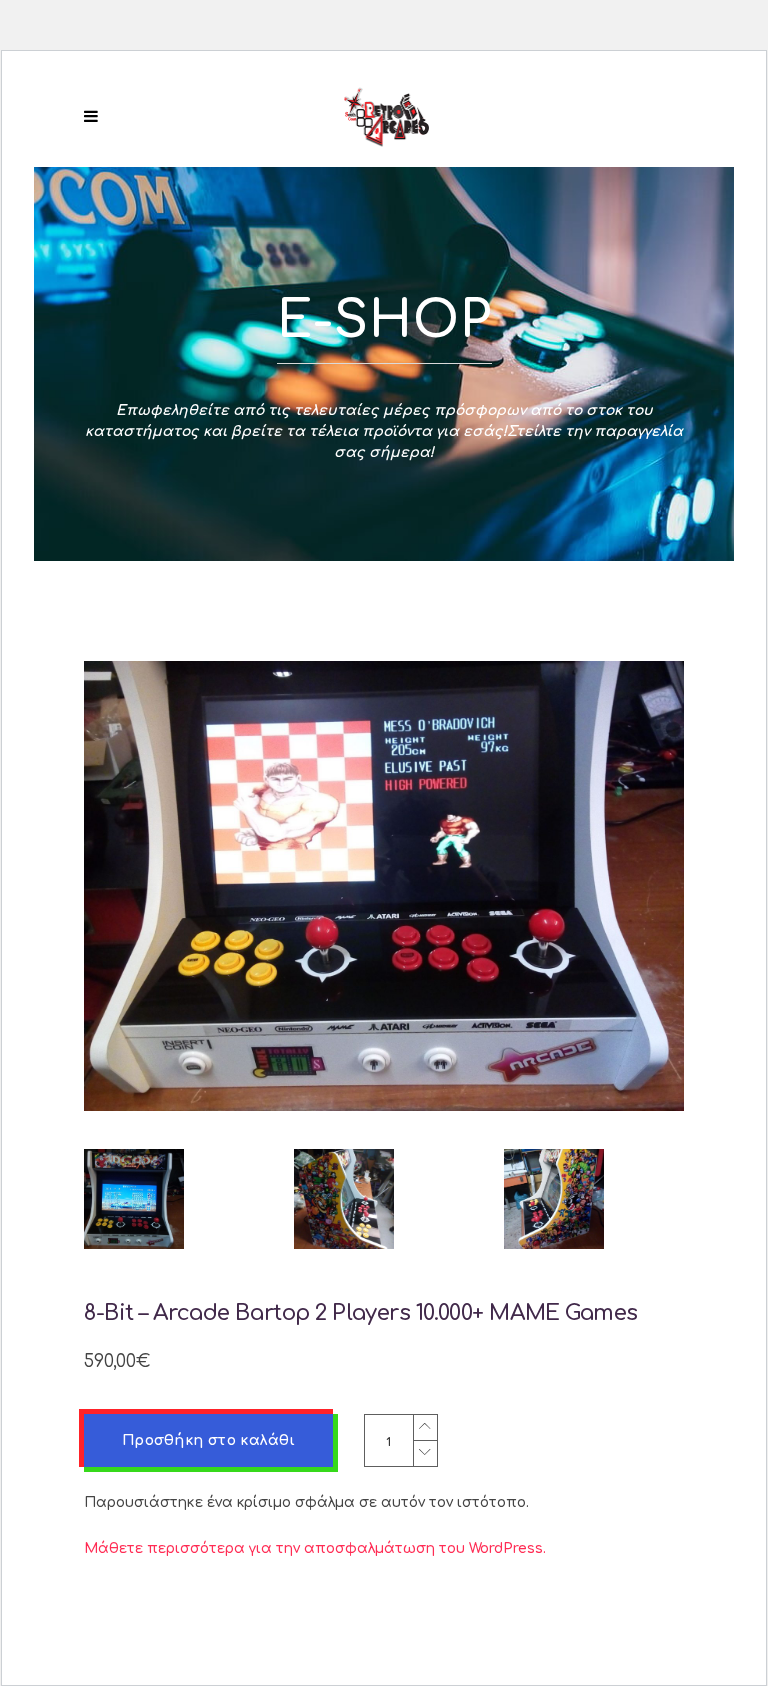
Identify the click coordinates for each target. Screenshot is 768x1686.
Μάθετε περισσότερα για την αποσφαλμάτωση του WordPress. (315, 1548)
